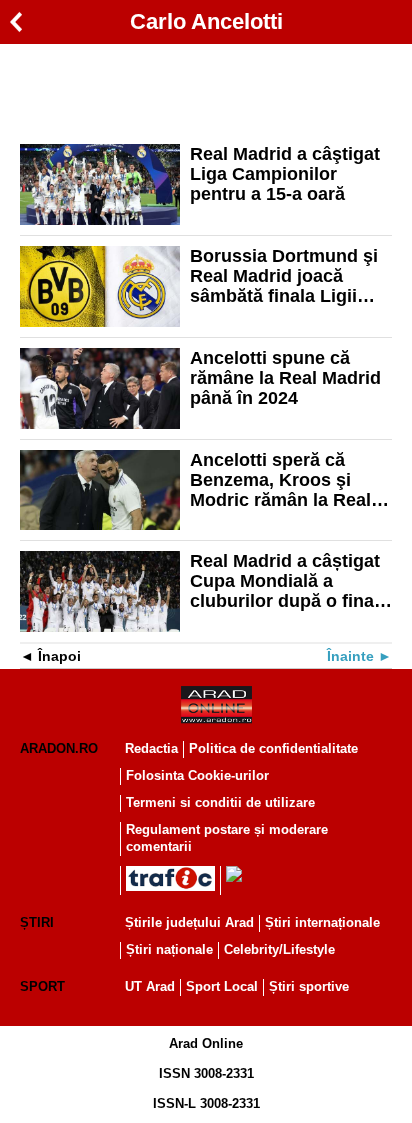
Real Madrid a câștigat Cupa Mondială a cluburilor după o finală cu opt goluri (289, 581)
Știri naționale (169, 949)
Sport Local (222, 986)
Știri (37, 922)
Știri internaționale (322, 922)
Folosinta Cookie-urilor (197, 775)
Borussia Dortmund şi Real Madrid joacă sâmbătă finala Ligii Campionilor (284, 276)
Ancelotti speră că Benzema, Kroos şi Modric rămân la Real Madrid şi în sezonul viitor (280, 480)
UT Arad (150, 986)
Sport (42, 986)
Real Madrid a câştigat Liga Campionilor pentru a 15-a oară (285, 174)
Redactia (151, 748)
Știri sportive (309, 986)
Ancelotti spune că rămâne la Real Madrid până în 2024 (285, 378)
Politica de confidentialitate (273, 748)
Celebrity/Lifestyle (279, 949)
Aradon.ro (59, 748)
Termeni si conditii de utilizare (220, 802)
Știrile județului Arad (189, 922)
